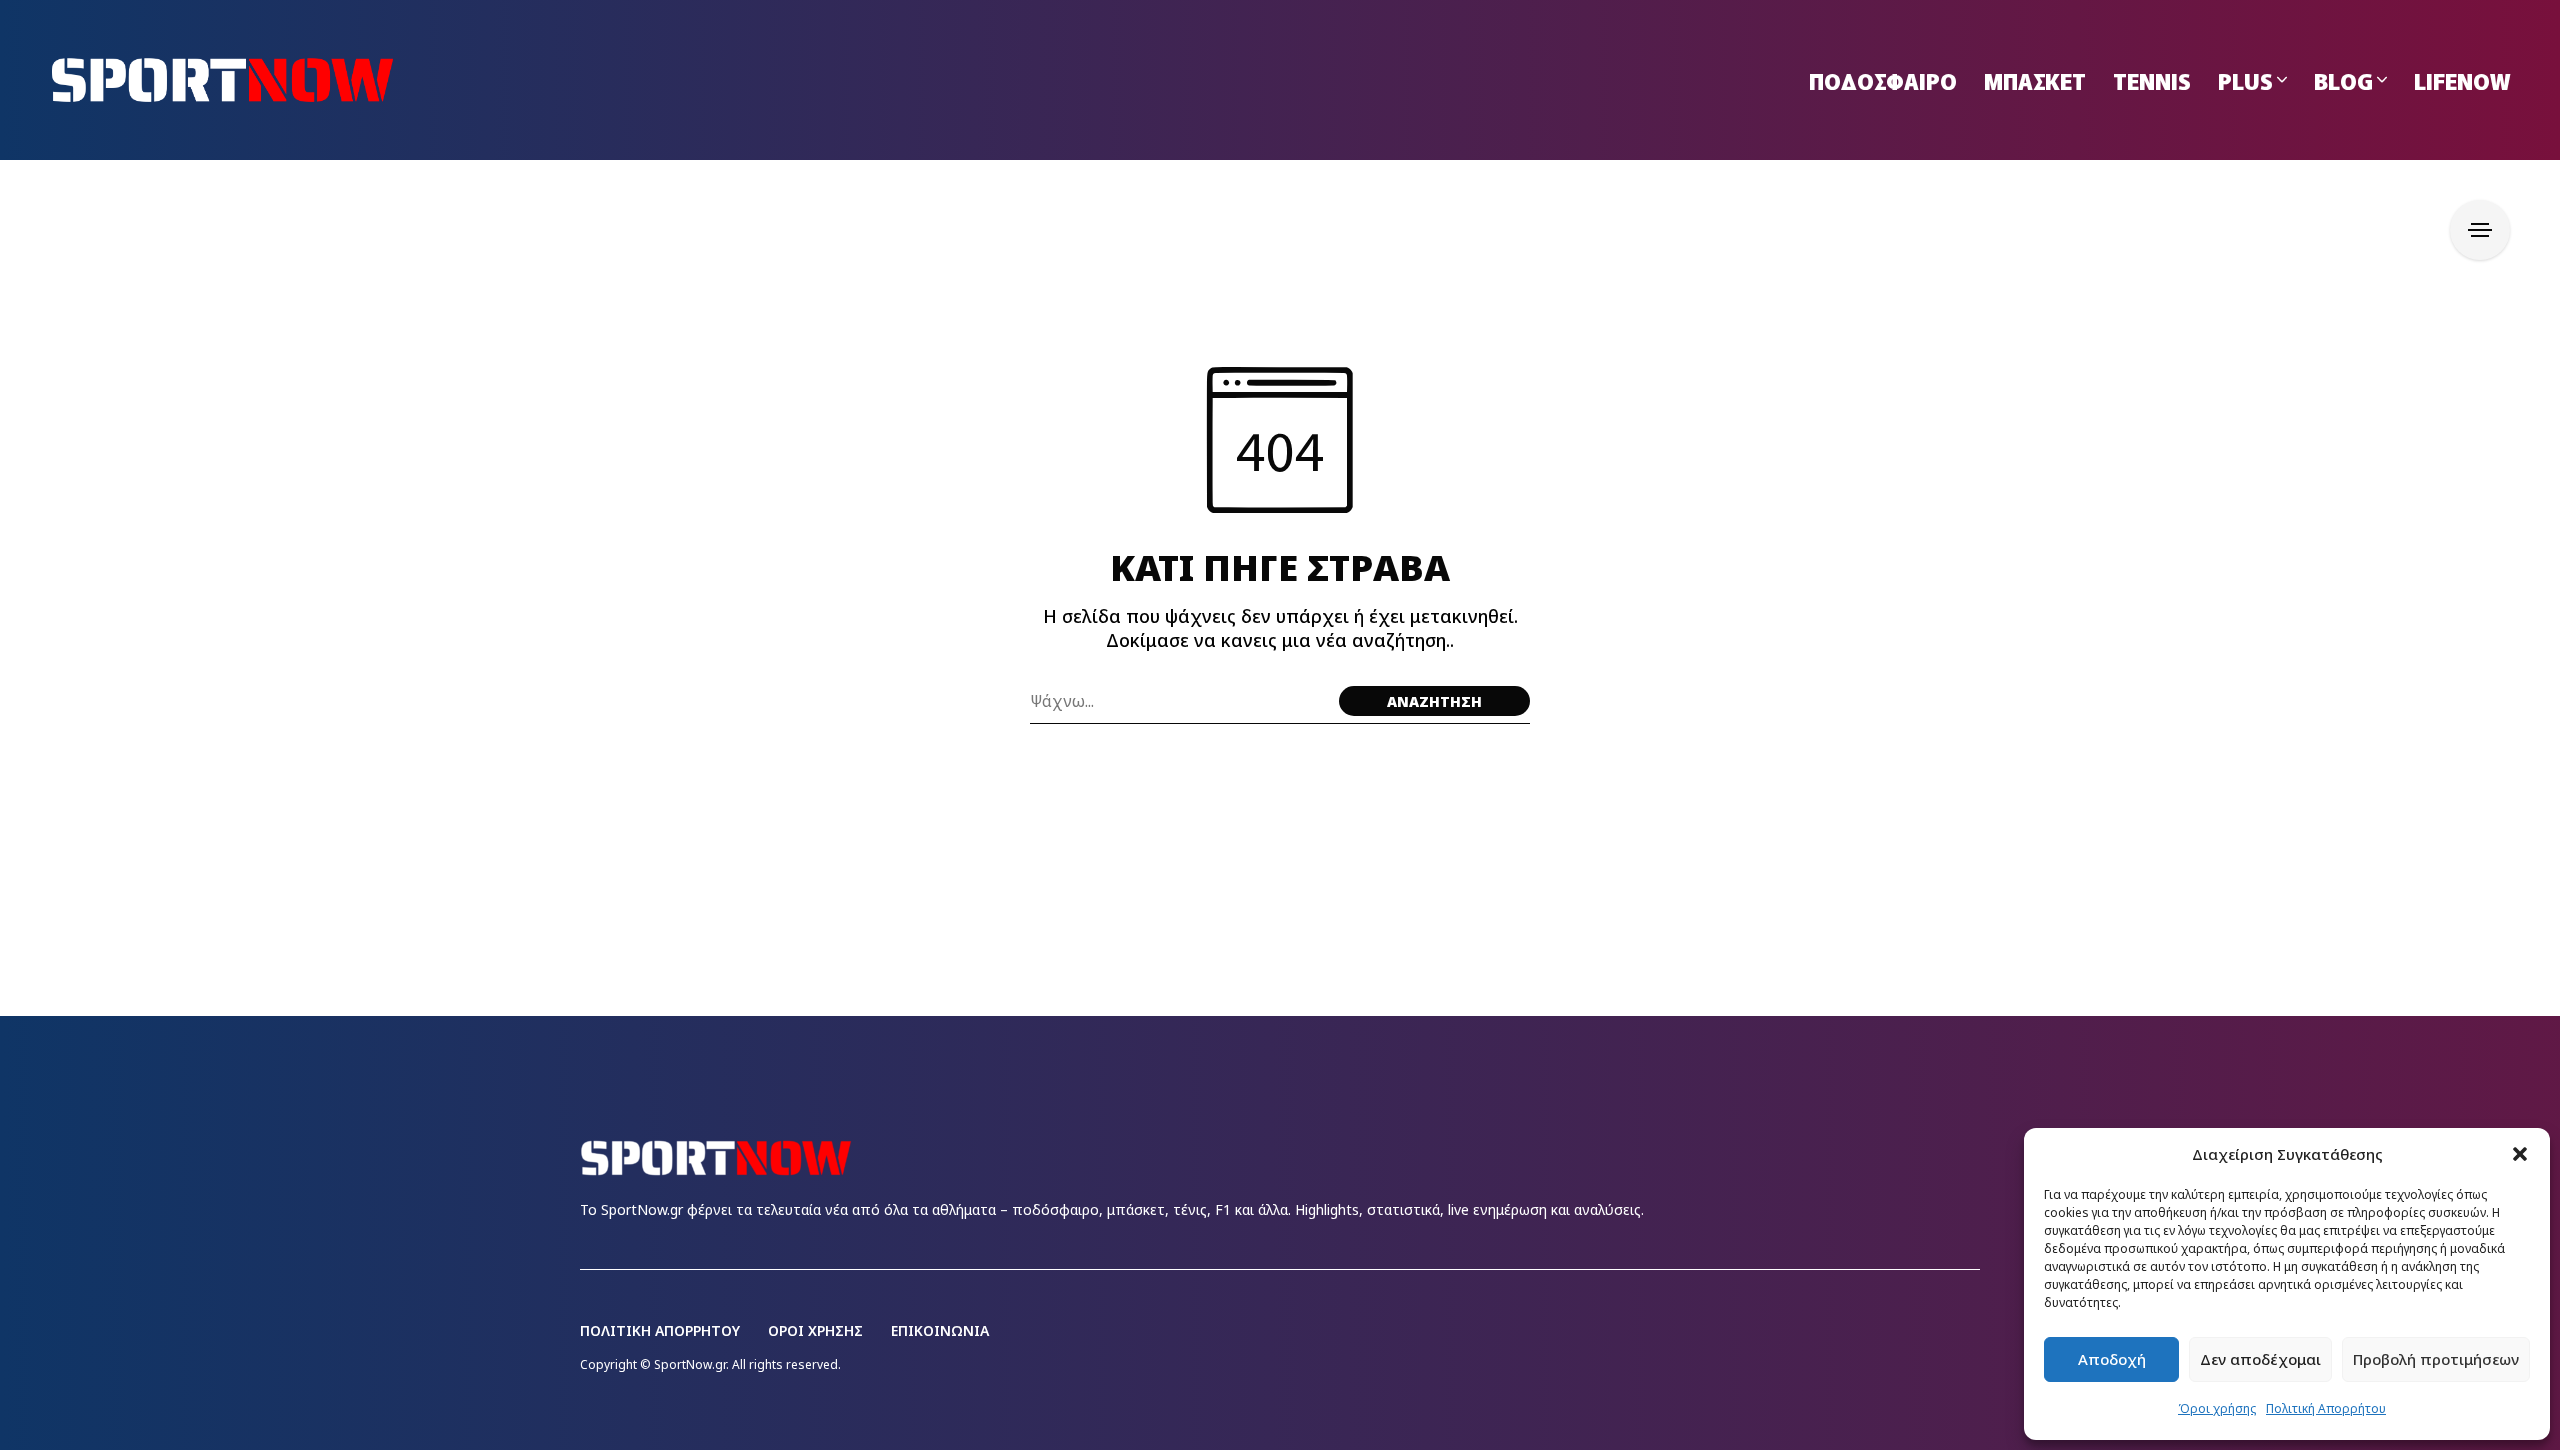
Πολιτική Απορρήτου (2326, 1408)
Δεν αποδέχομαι (2260, 1359)
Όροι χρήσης (2217, 1408)
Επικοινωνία (940, 1330)
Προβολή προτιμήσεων (2436, 1359)
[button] (2520, 1154)
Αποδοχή (2112, 1359)
